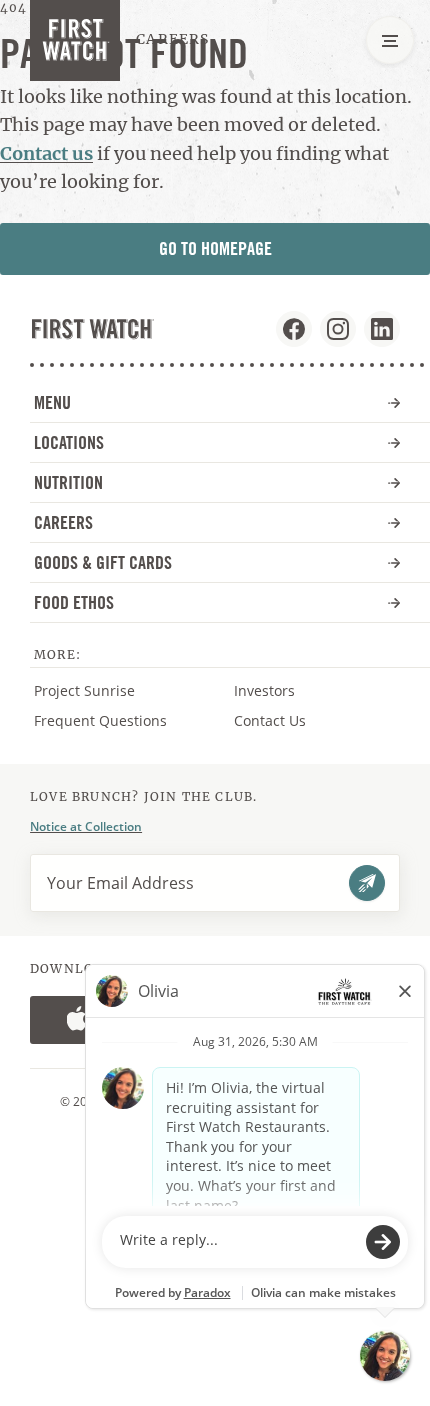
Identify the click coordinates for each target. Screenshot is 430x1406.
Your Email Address (120, 883)
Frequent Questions (100, 720)
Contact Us (270, 720)
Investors (284, 691)
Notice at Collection (86, 826)
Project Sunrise (84, 690)
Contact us (46, 153)
